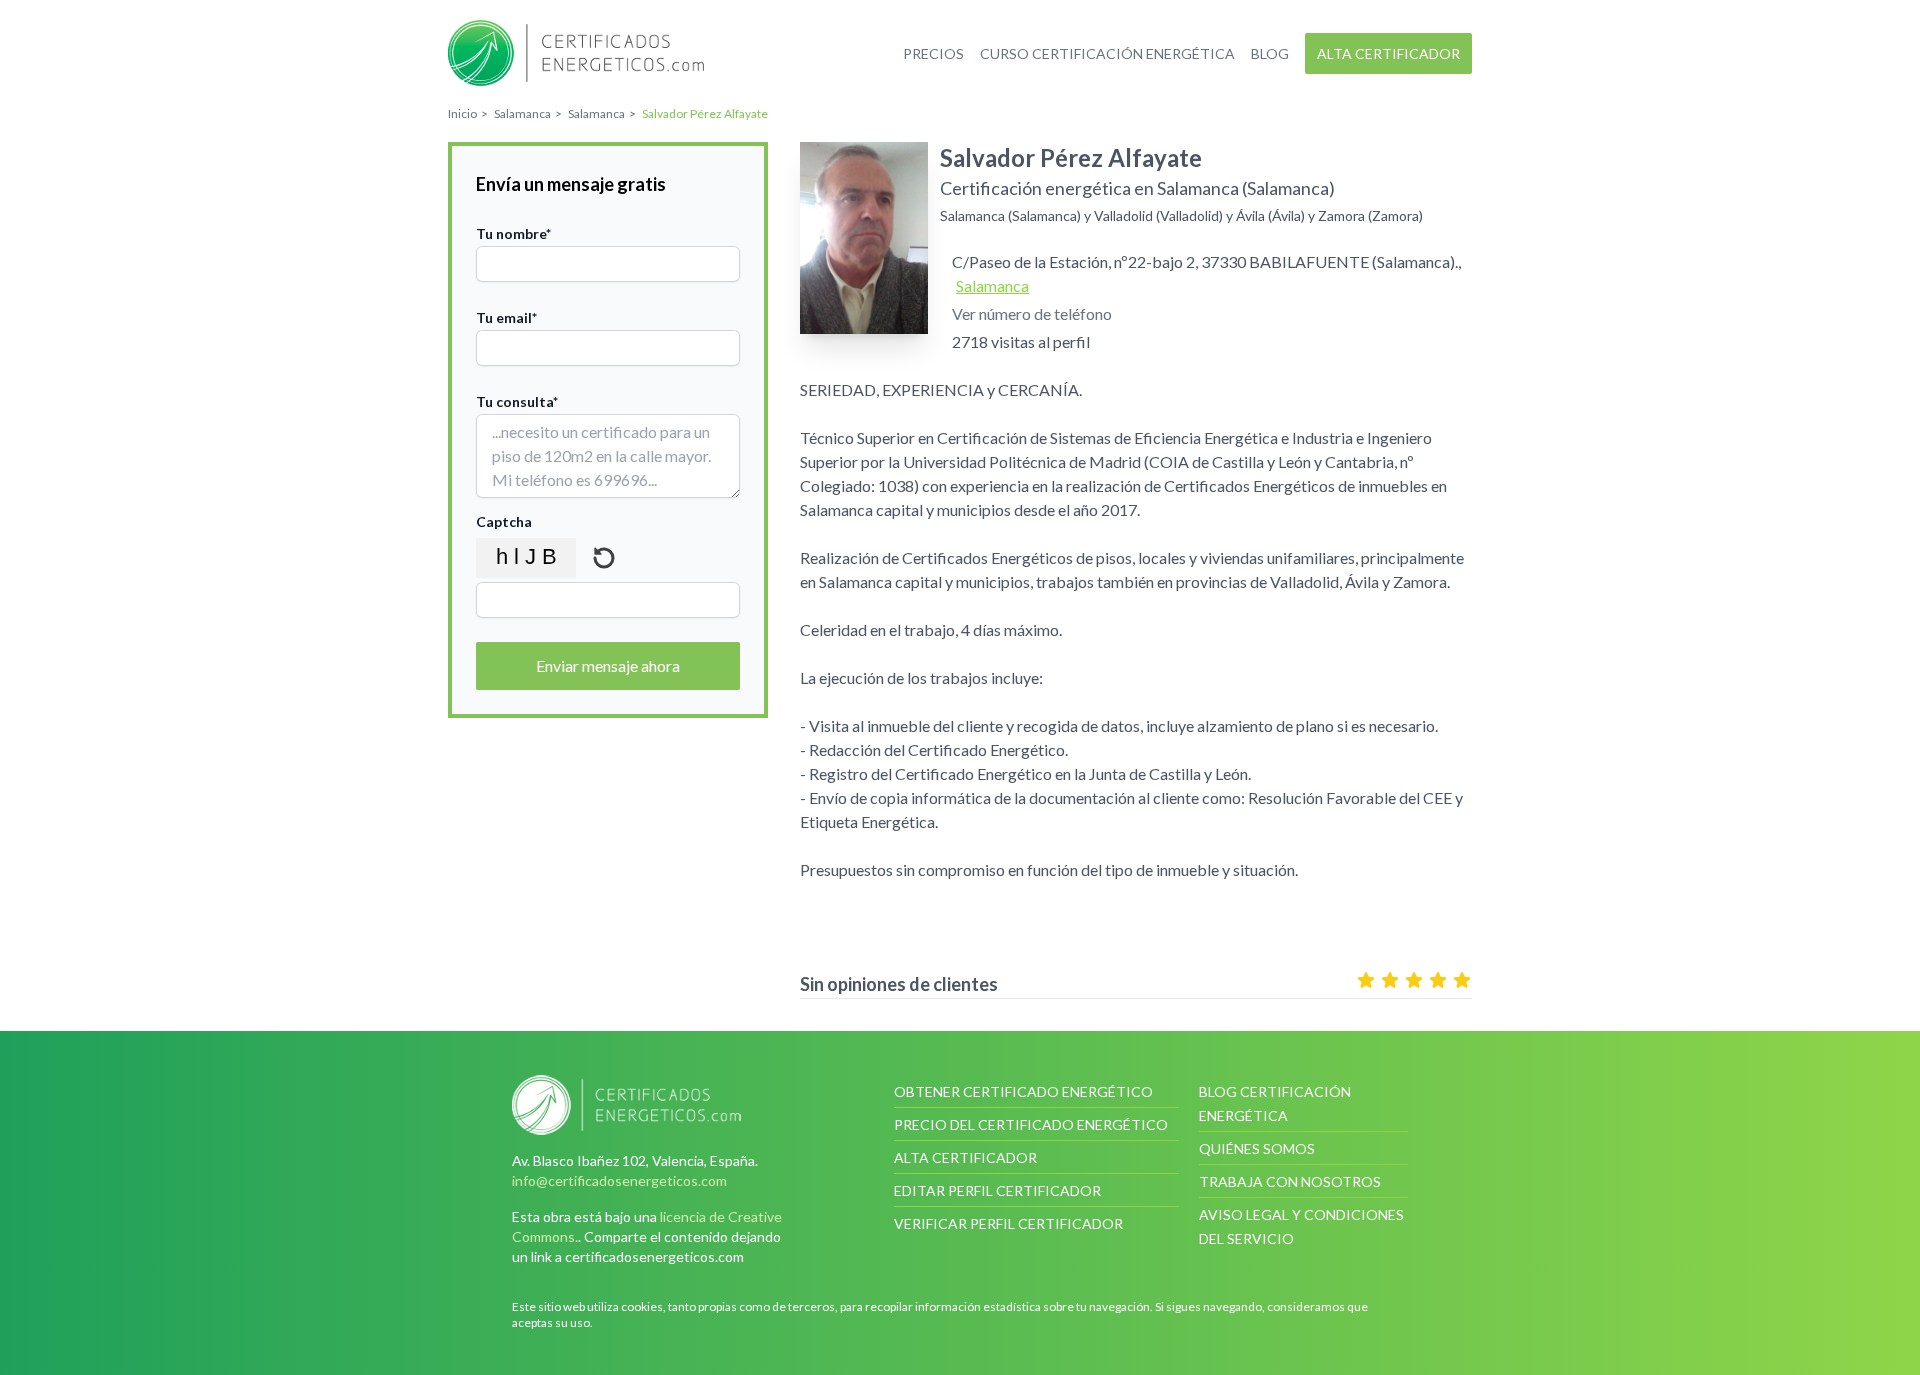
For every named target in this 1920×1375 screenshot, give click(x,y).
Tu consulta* (517, 401)
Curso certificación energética (1107, 53)
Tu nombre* (513, 233)
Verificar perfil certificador (1008, 1223)
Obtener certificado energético (1023, 1091)
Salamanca (992, 285)
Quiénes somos (1257, 1148)
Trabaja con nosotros (1290, 1181)
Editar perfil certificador (997, 1190)
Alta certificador (1388, 53)
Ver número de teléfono (1032, 313)
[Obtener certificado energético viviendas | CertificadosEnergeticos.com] (654, 1105)
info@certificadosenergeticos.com (619, 1180)
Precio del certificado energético (1031, 1124)
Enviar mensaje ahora (608, 665)
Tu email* (506, 317)
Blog (1270, 53)
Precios (933, 53)
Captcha (504, 521)
